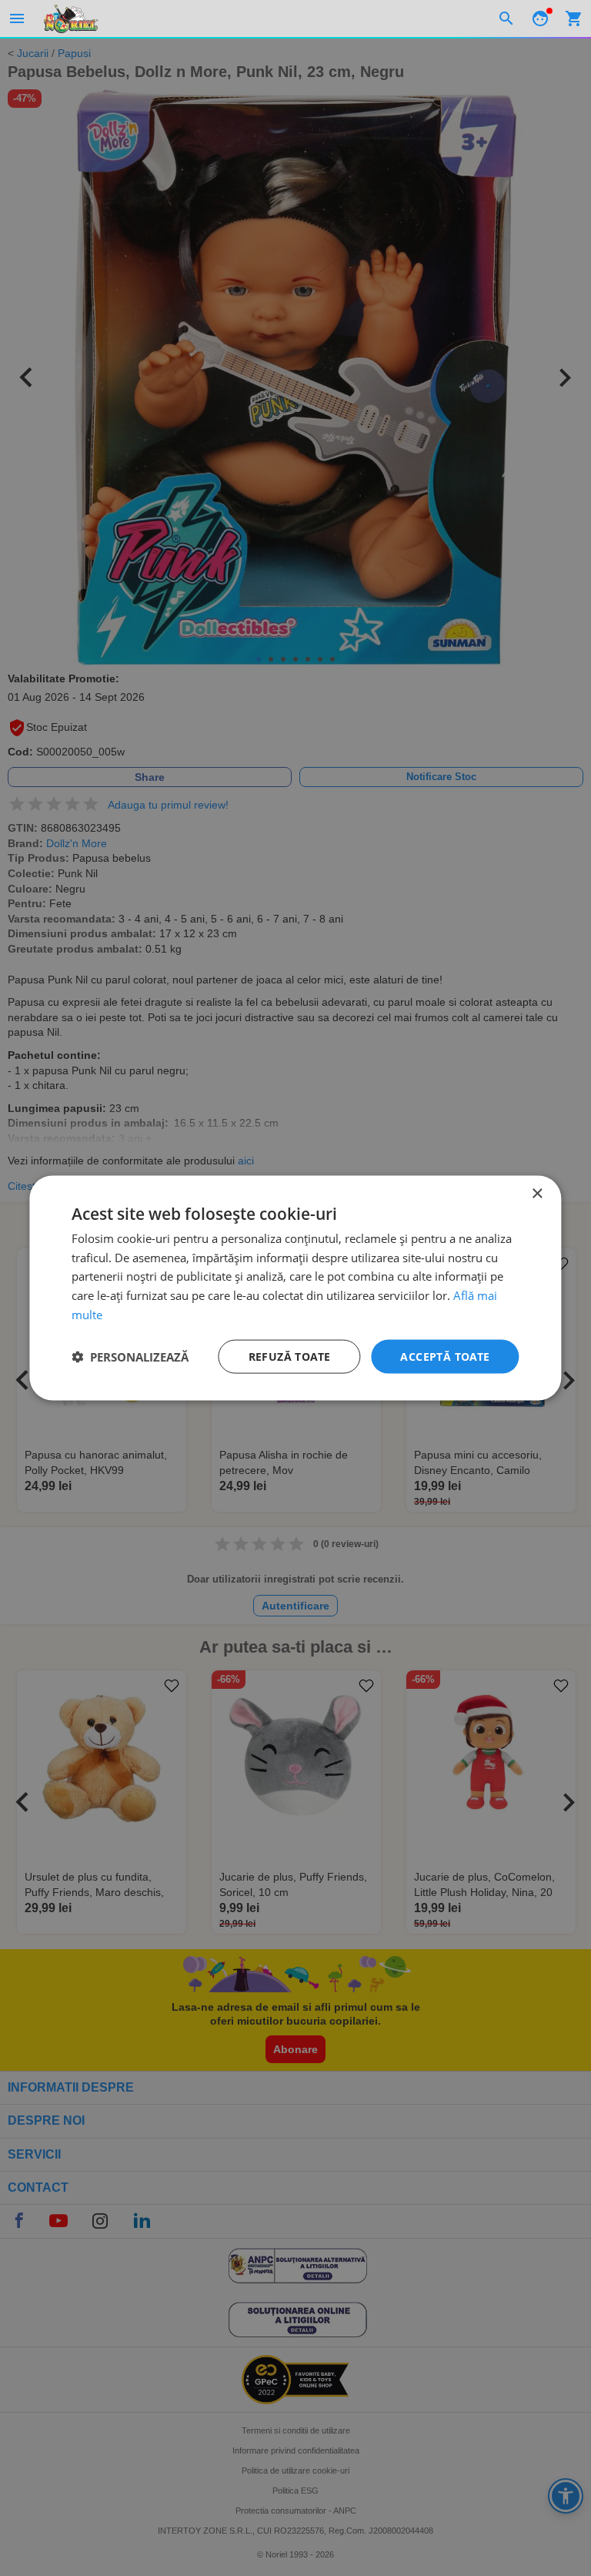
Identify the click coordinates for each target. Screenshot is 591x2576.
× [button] (537, 1193)
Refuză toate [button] (290, 1356)
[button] (130, 1357)
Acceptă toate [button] (445, 1356)
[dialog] (295, 1288)
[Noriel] (71, 18)
